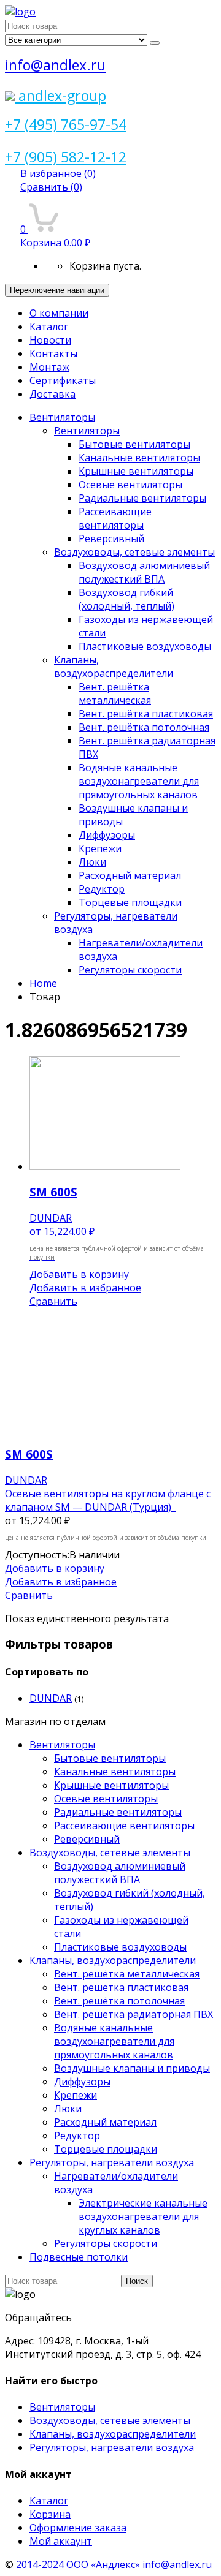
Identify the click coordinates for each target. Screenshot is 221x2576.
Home (43, 983)
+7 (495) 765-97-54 (66, 124)
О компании (59, 313)
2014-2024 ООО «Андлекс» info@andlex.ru (114, 2564)
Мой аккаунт (61, 2541)
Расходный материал (130, 875)
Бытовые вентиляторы (134, 444)
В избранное (58, 173)
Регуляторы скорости (130, 970)
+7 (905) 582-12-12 (66, 157)
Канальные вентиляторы (139, 458)
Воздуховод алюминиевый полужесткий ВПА (144, 572)
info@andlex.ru (55, 65)
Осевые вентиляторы (130, 485)
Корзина (50, 2514)
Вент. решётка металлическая (115, 693)
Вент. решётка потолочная (144, 727)
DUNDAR (51, 1698)
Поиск (137, 2281)
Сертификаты (63, 380)
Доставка (52, 394)
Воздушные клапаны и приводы (132, 2068)
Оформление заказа (78, 2528)
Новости (50, 340)
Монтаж (49, 367)
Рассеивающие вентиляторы (115, 518)
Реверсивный (111, 538)
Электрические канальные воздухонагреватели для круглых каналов (143, 2216)
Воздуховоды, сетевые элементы (134, 552)
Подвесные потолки (79, 2257)
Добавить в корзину (79, 1274)
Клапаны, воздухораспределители (114, 667)
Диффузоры (107, 835)
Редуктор (102, 889)
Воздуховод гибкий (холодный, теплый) (126, 599)
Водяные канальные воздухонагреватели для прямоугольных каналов (139, 781)
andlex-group (60, 96)
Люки (92, 862)
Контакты (53, 353)
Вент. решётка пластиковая (146, 714)
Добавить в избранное (85, 1288)
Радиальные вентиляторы (142, 498)
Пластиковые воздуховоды (145, 646)
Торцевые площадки (130, 902)
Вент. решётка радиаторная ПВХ (134, 2014)
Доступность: (37, 1555)
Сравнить (51, 187)
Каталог (49, 327)
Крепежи (100, 848)
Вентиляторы (62, 417)
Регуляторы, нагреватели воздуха (112, 2162)
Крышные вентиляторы (136, 471)
